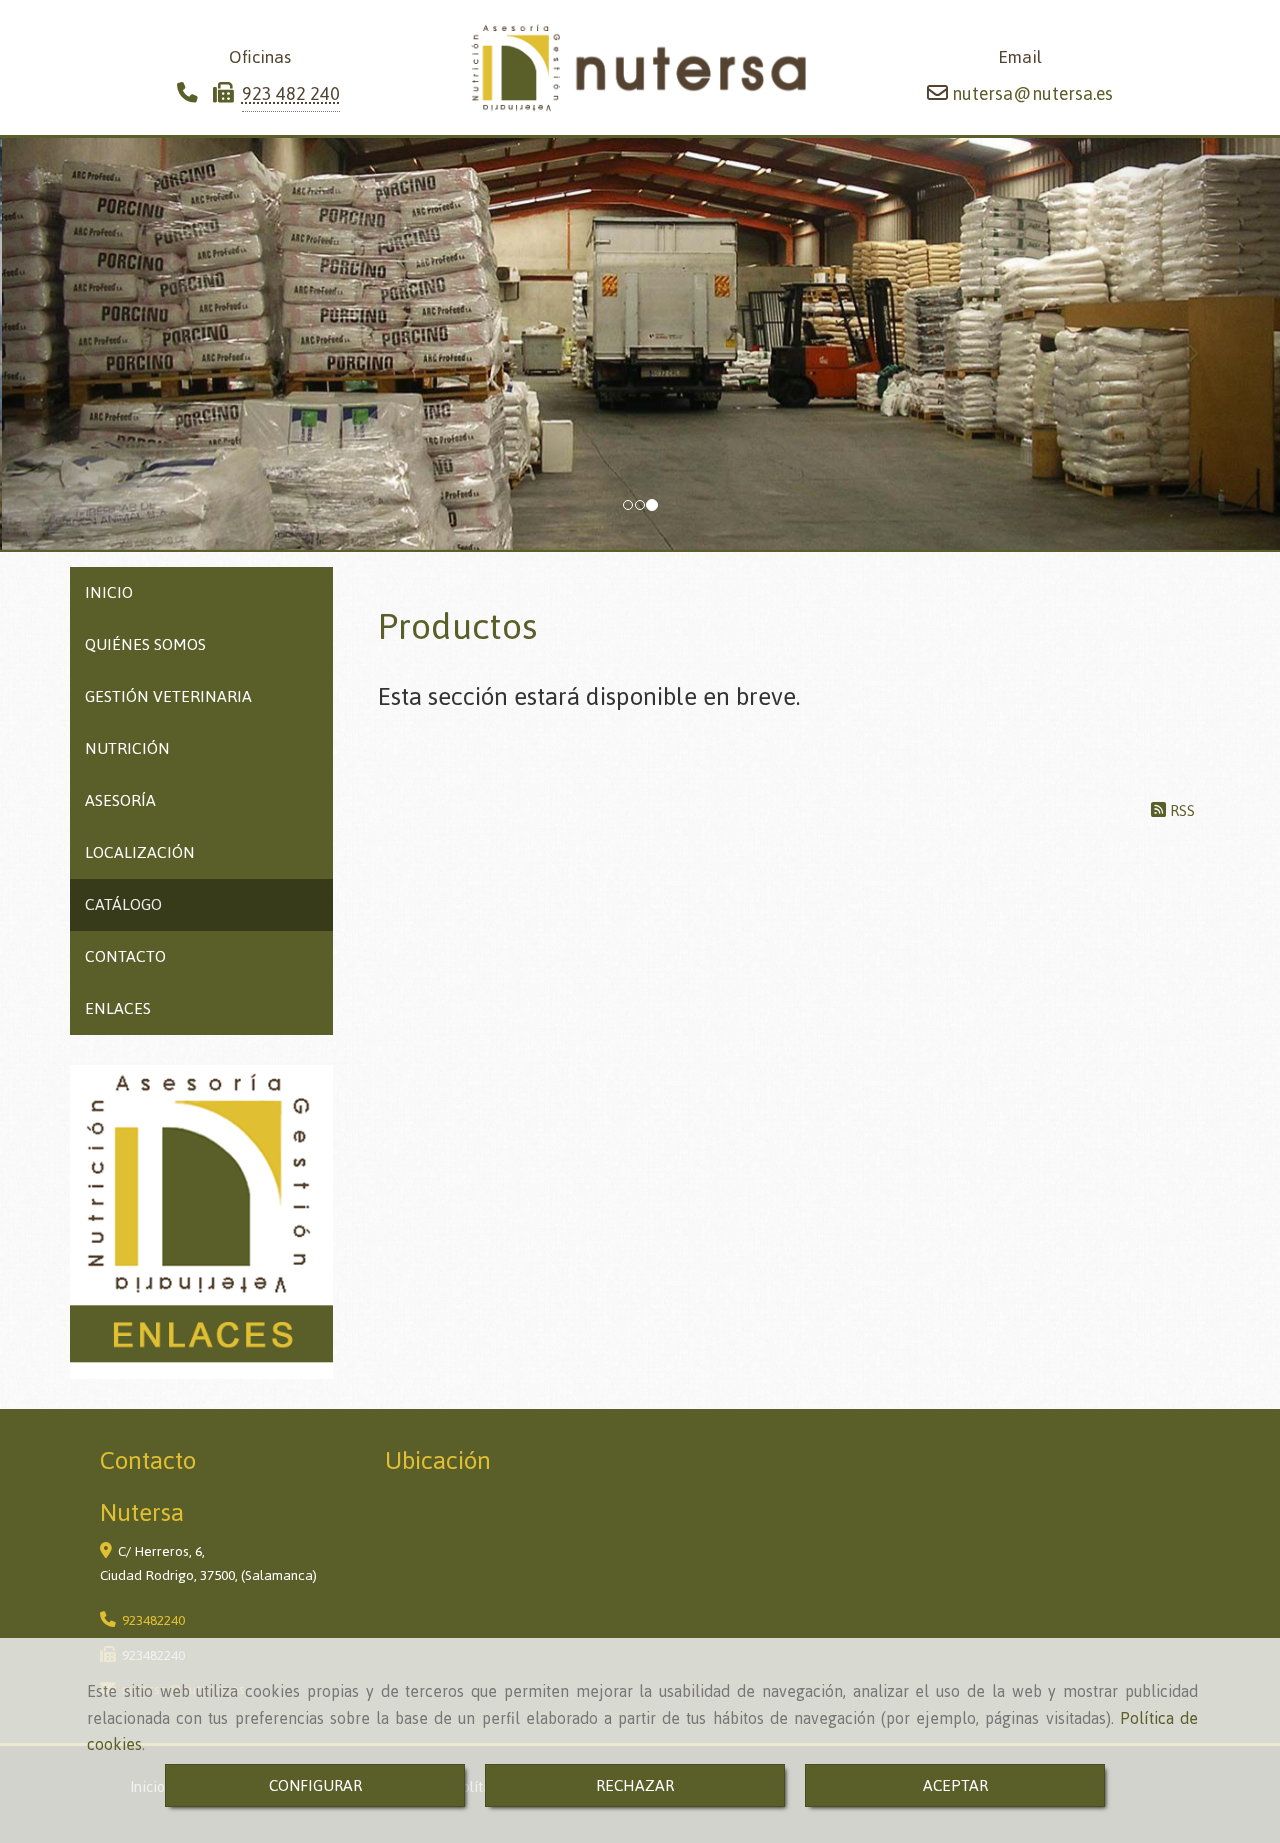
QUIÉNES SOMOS (145, 644)
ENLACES (118, 1008)
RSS (1180, 810)
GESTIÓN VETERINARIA (168, 696)
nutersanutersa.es (1030, 93)
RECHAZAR (635, 1785)
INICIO (109, 592)
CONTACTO (125, 956)
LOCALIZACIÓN (140, 852)
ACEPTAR (955, 1785)
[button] (96, 343)
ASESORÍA (120, 800)
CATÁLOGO (123, 904)
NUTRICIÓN (127, 748)
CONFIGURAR (315, 1785)
